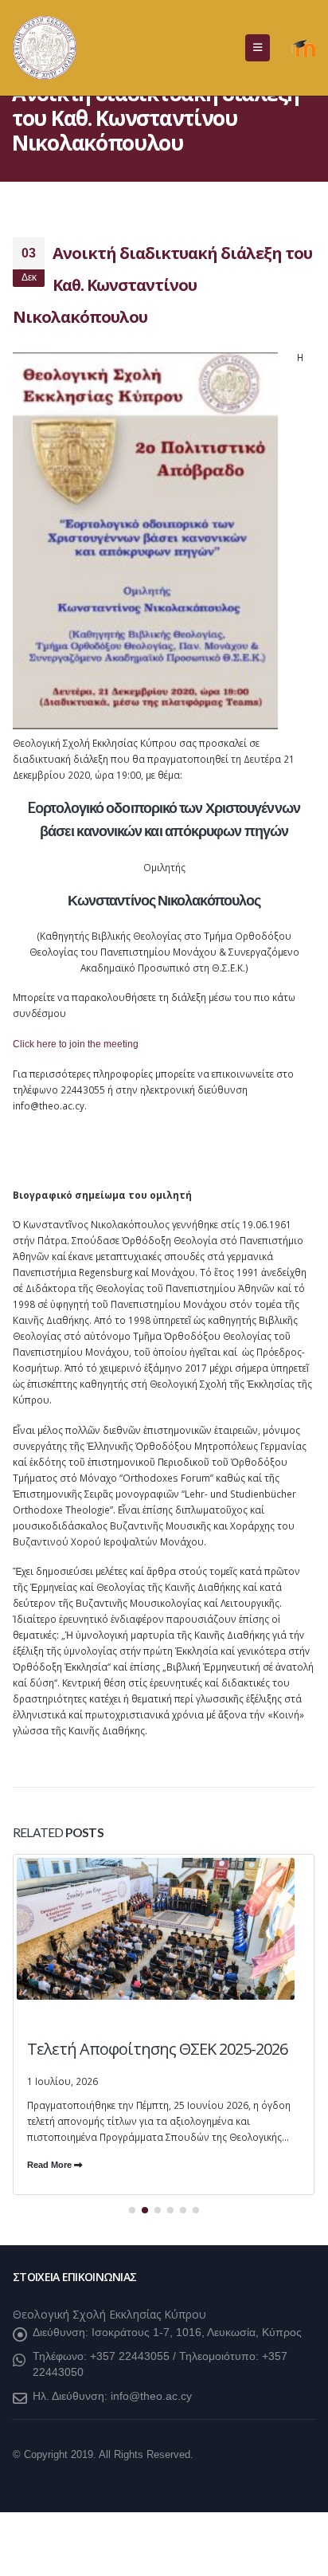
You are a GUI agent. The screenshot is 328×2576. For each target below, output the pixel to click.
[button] (258, 48)
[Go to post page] (164, 1999)
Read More (51, 2165)
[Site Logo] (45, 48)
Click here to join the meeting (76, 1044)
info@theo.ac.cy (151, 2396)
